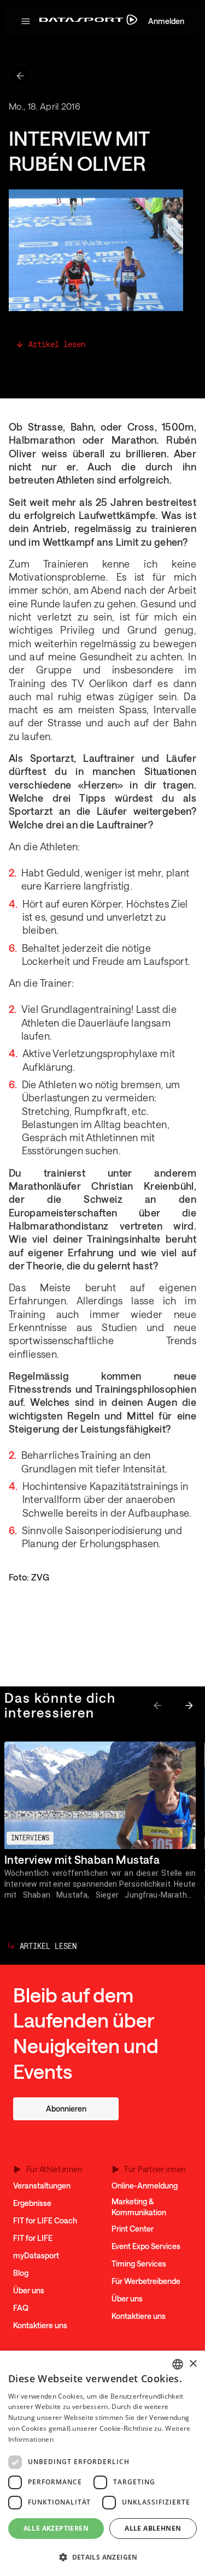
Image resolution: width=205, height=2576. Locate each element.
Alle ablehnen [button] (153, 2528)
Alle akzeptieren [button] (56, 2528)
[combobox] (178, 2364)
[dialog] (102, 2463)
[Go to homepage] (88, 22)
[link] (66, 2109)
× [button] (193, 2364)
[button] (26, 21)
